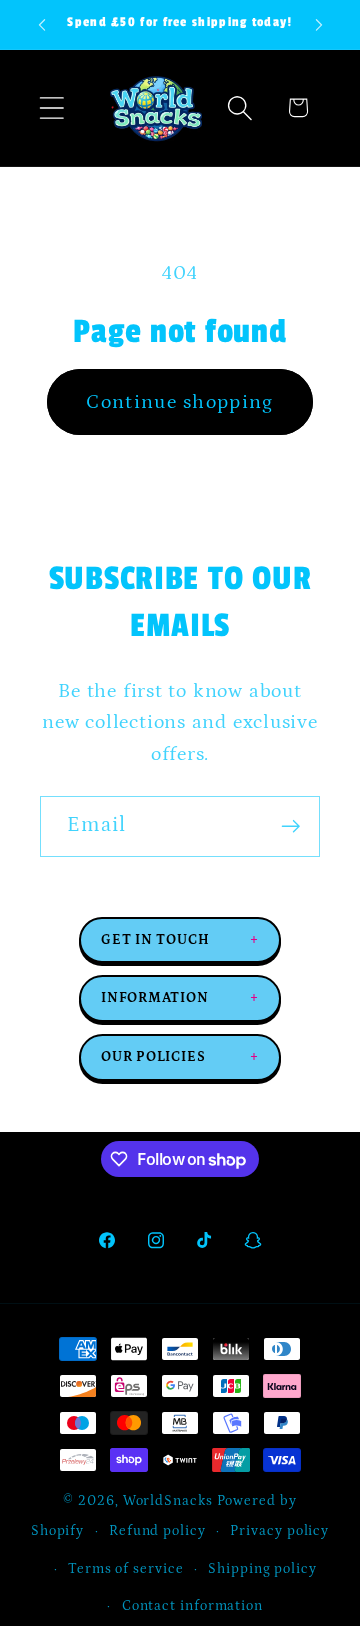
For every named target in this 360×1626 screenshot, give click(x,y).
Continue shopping (179, 402)
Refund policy (157, 1531)
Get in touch (180, 940)
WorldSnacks (168, 1501)
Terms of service (126, 1569)
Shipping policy (262, 1569)
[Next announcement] (319, 25)
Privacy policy (279, 1531)
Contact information (192, 1606)
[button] (51, 107)
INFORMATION (180, 998)
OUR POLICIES (180, 1057)
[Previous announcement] (42, 25)
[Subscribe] (290, 826)
